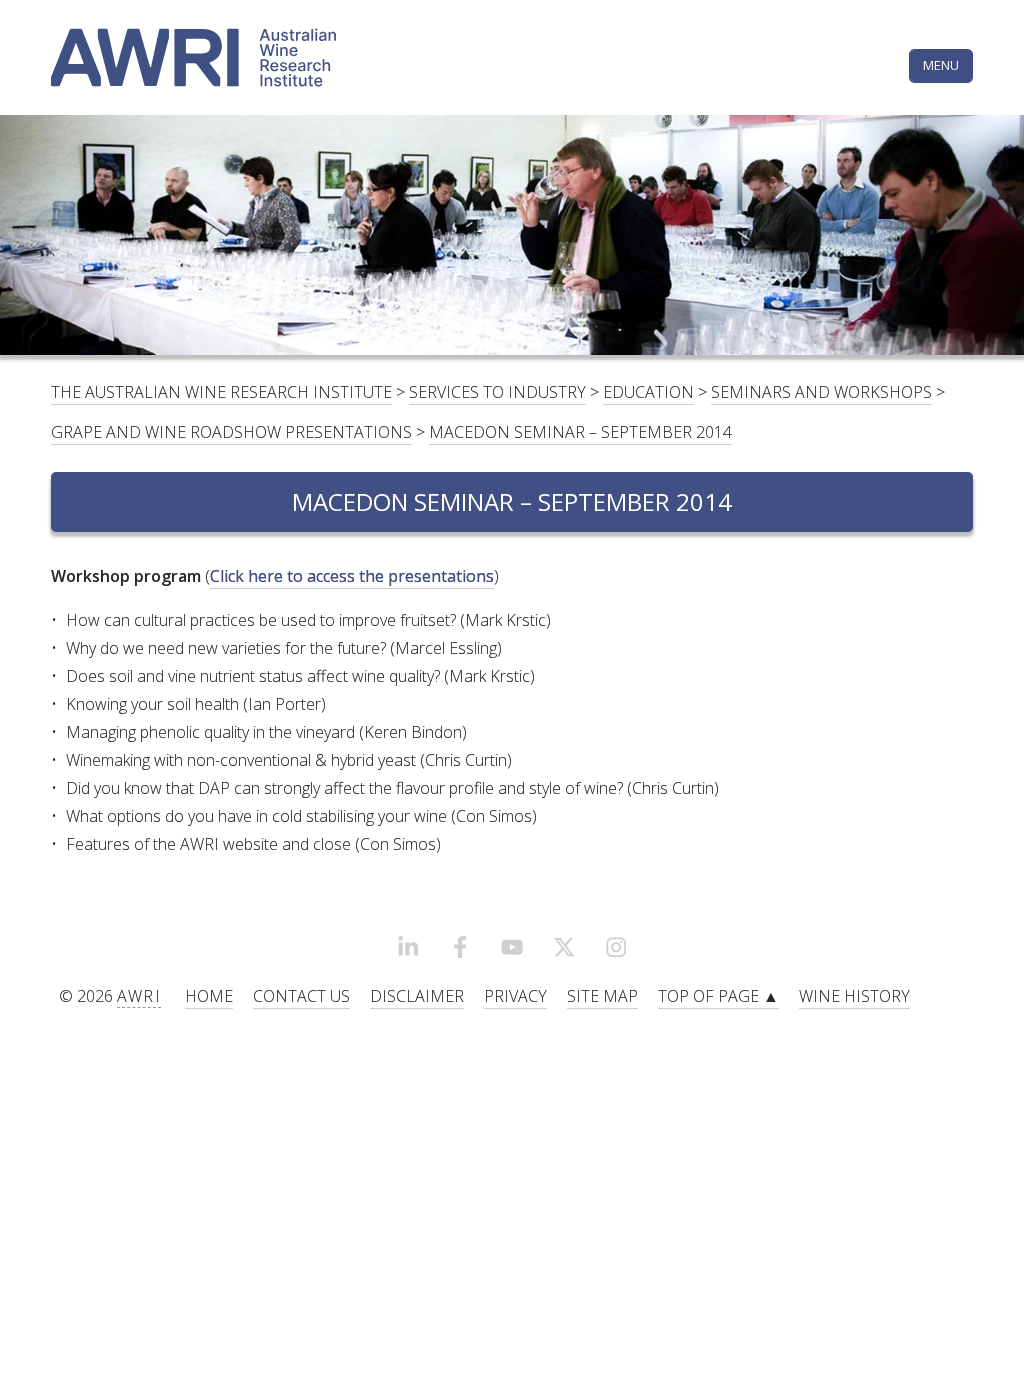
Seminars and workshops (821, 392)
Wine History (854, 996)
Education (648, 392)
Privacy (515, 996)
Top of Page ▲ (718, 996)
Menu (941, 65)
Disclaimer (417, 996)
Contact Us (301, 996)
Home (209, 996)
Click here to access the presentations (352, 576)
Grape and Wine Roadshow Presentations (231, 432)
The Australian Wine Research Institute (221, 392)
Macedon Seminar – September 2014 (580, 432)
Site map (602, 996)
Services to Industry (497, 392)
